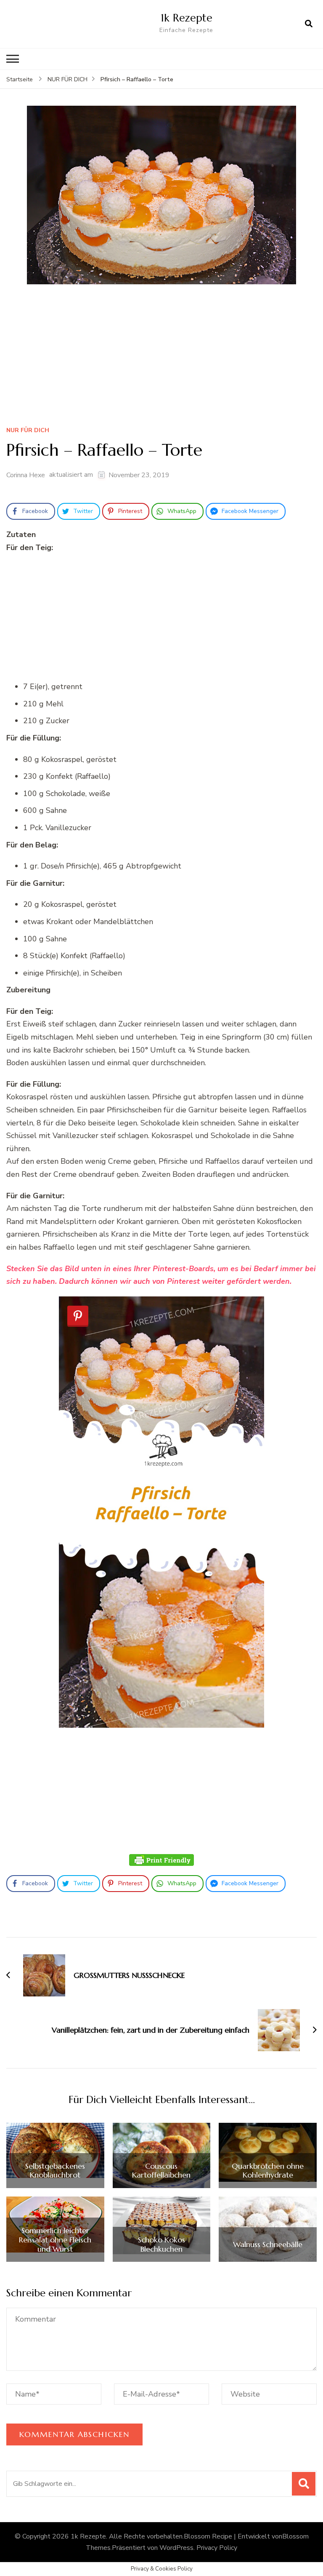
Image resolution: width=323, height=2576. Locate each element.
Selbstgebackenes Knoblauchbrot (55, 2171)
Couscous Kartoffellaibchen (161, 2171)
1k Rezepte (187, 18)
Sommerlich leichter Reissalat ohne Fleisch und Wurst (55, 2240)
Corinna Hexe (26, 475)
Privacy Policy (217, 2548)
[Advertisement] (161, 358)
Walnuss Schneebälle (268, 2245)
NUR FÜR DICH (28, 431)
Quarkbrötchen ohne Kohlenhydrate (268, 2171)
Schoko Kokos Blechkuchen (161, 2244)
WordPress (176, 2548)
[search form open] (309, 24)
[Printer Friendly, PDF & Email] (161, 1860)
